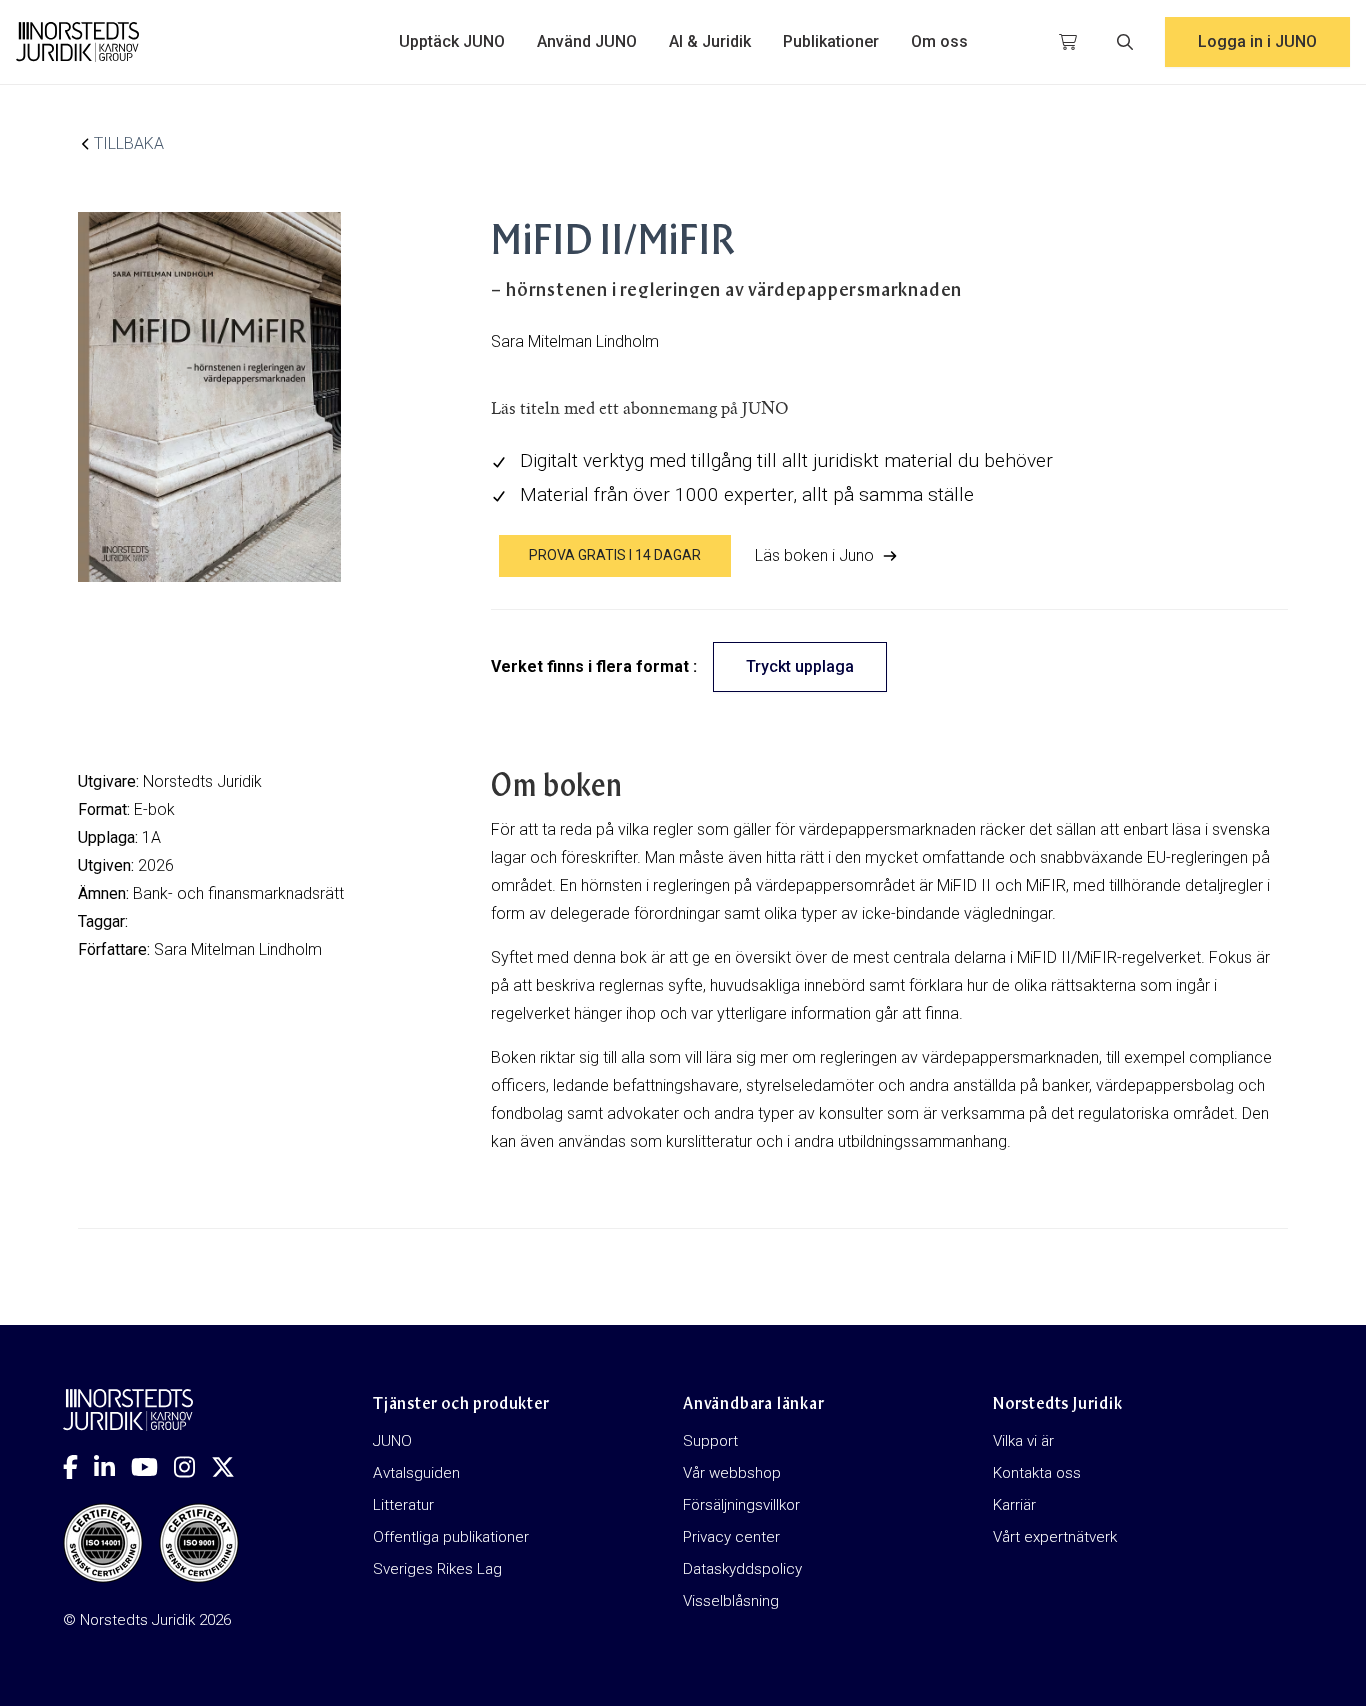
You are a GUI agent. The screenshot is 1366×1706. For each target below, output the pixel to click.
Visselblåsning (731, 1601)
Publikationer (831, 41)
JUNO (392, 1441)
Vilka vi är (1023, 1441)
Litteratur (403, 1505)
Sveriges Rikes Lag (437, 1569)
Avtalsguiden (416, 1473)
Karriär (1014, 1505)
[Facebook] (78, 1467)
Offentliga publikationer (451, 1537)
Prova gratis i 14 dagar (615, 555)
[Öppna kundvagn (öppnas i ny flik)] (1068, 42)
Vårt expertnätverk (1055, 1537)
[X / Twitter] (231, 1467)
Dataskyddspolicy (742, 1569)
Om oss (939, 41)
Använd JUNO (587, 41)
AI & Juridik (710, 41)
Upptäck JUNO (452, 41)
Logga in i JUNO (1257, 41)
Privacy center (731, 1537)
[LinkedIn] (112, 1467)
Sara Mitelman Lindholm (238, 949)
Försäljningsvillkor (741, 1505)
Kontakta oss (1037, 1473)
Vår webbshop (732, 1473)
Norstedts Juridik (202, 781)
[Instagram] (192, 1467)
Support (710, 1441)
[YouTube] (152, 1467)
